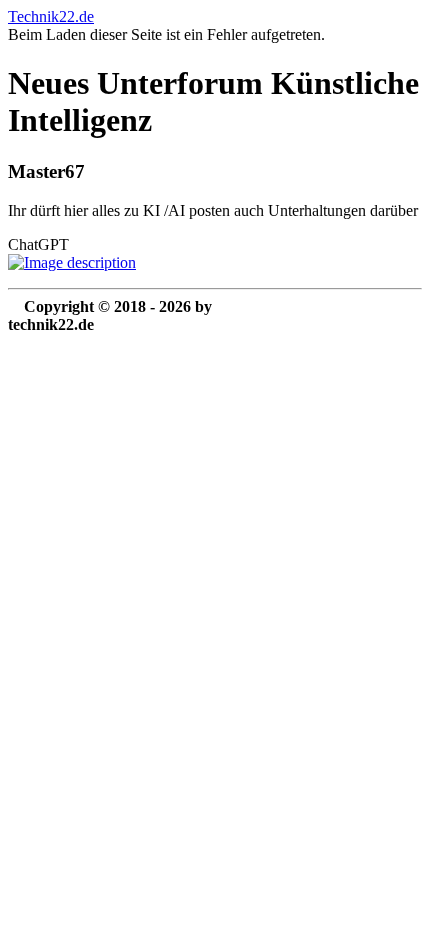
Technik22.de (51, 16)
